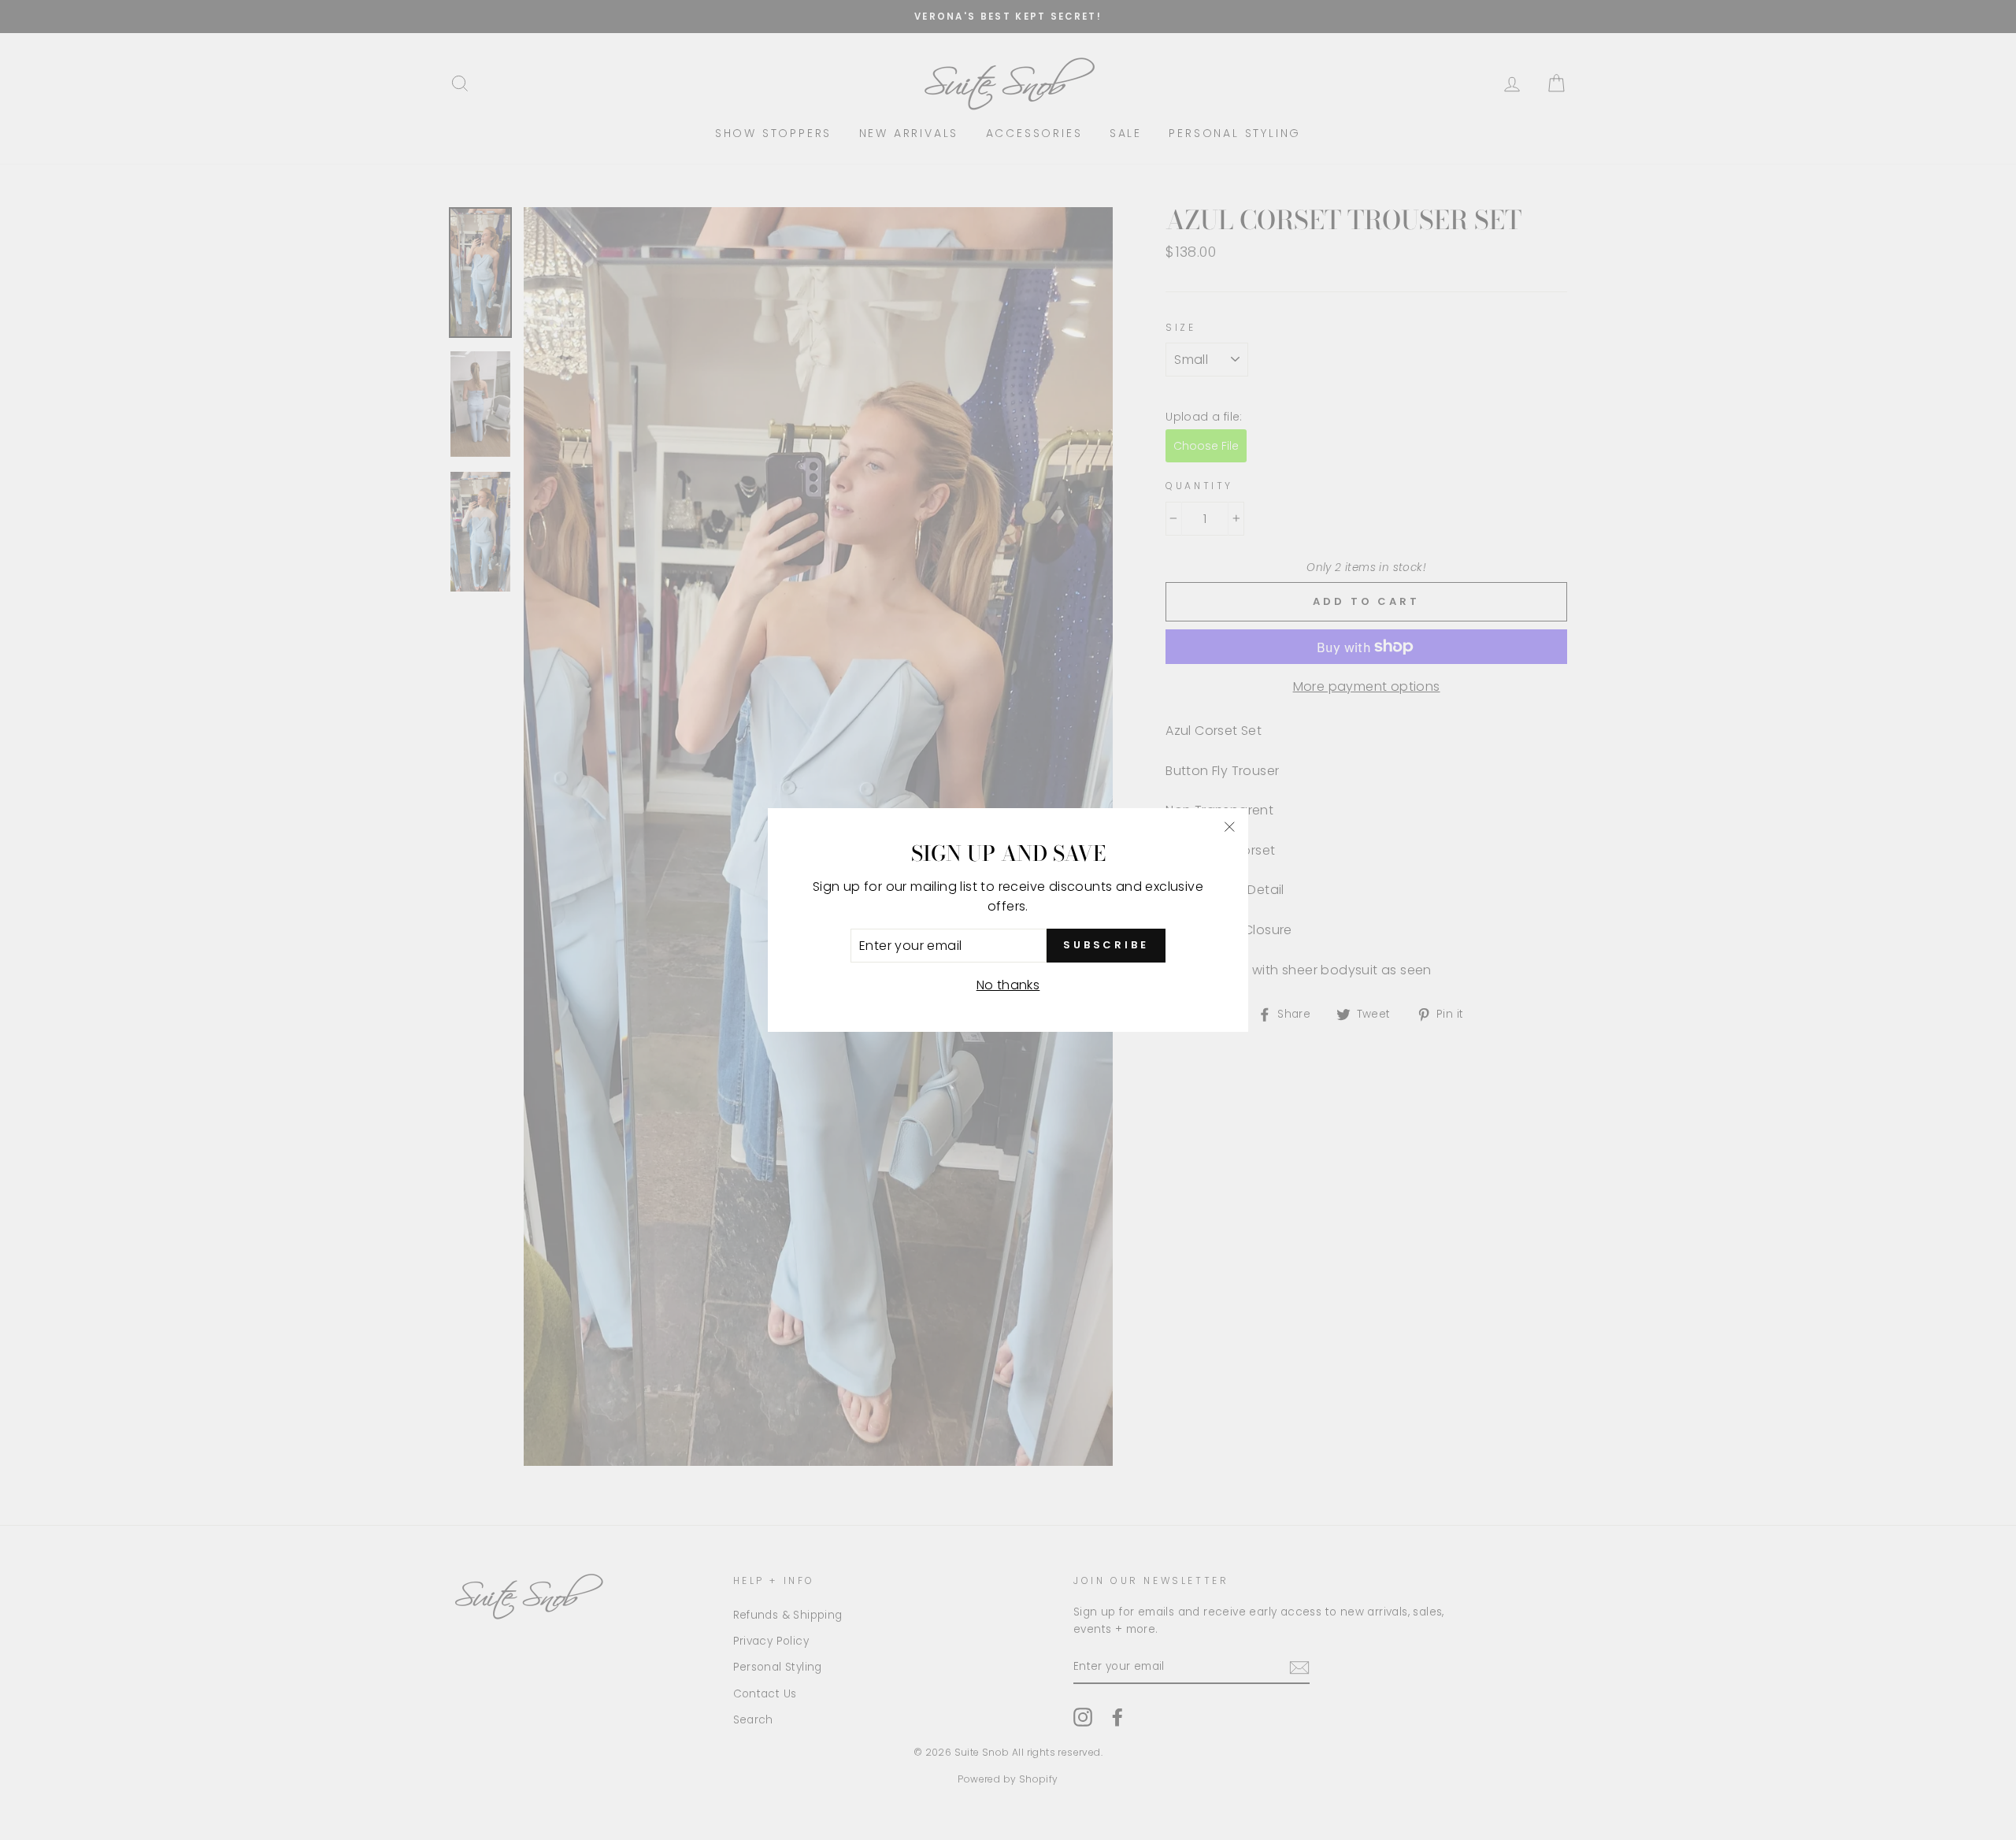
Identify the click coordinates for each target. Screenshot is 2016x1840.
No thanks (1008, 985)
